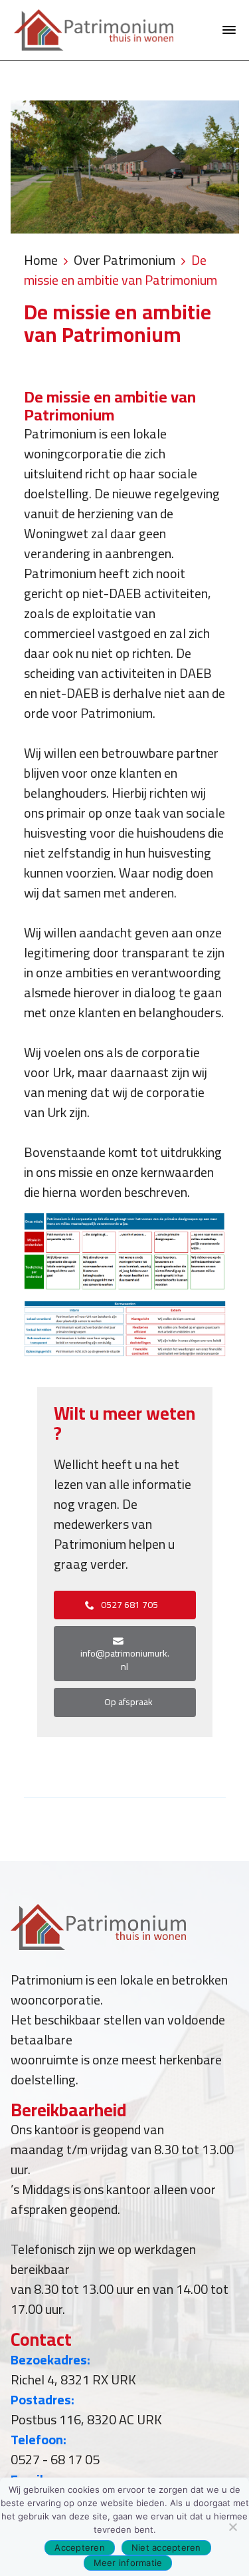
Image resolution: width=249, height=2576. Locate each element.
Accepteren (80, 2547)
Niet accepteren (166, 2547)
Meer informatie (128, 2563)
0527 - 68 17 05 (55, 2459)
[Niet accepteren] (232, 2527)
